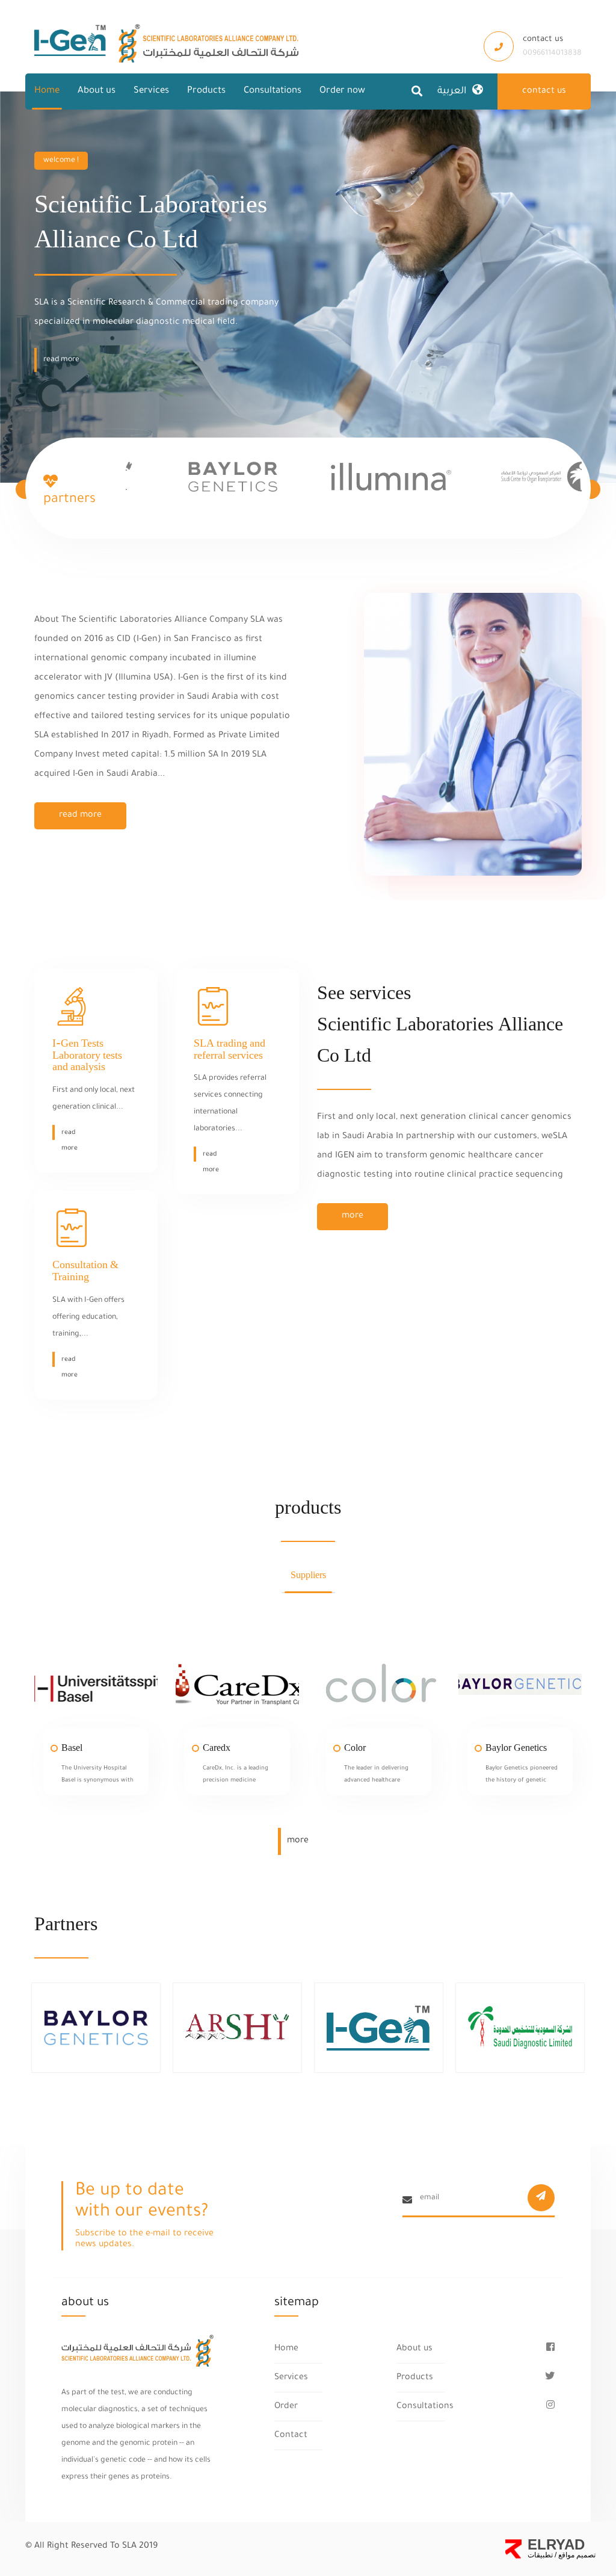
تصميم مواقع (576, 2555)
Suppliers (308, 1575)
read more (80, 816)
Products (206, 91)
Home (47, 91)
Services (151, 91)
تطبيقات (540, 2555)
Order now (342, 91)
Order (286, 2407)
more (353, 1216)
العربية (452, 91)
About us (97, 91)
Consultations (273, 91)
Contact (291, 2436)
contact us (544, 91)
